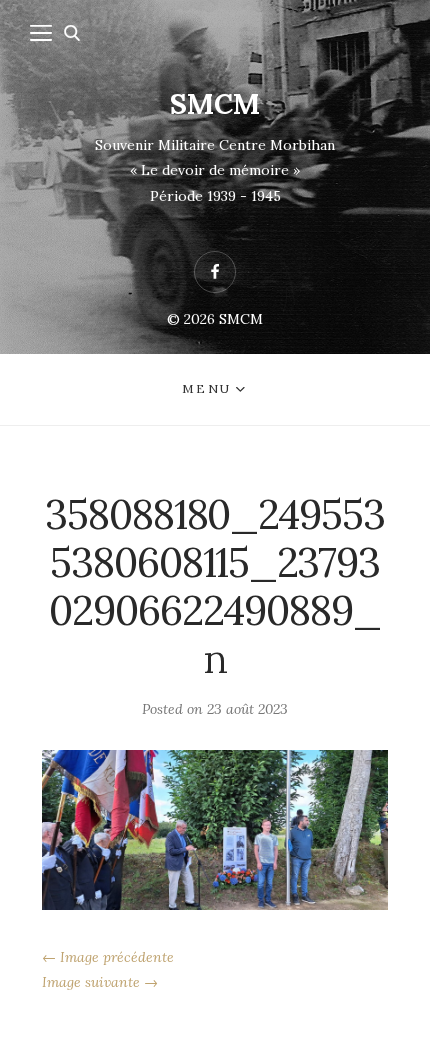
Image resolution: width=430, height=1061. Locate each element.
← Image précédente (108, 957)
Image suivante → (100, 982)
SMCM (215, 104)
